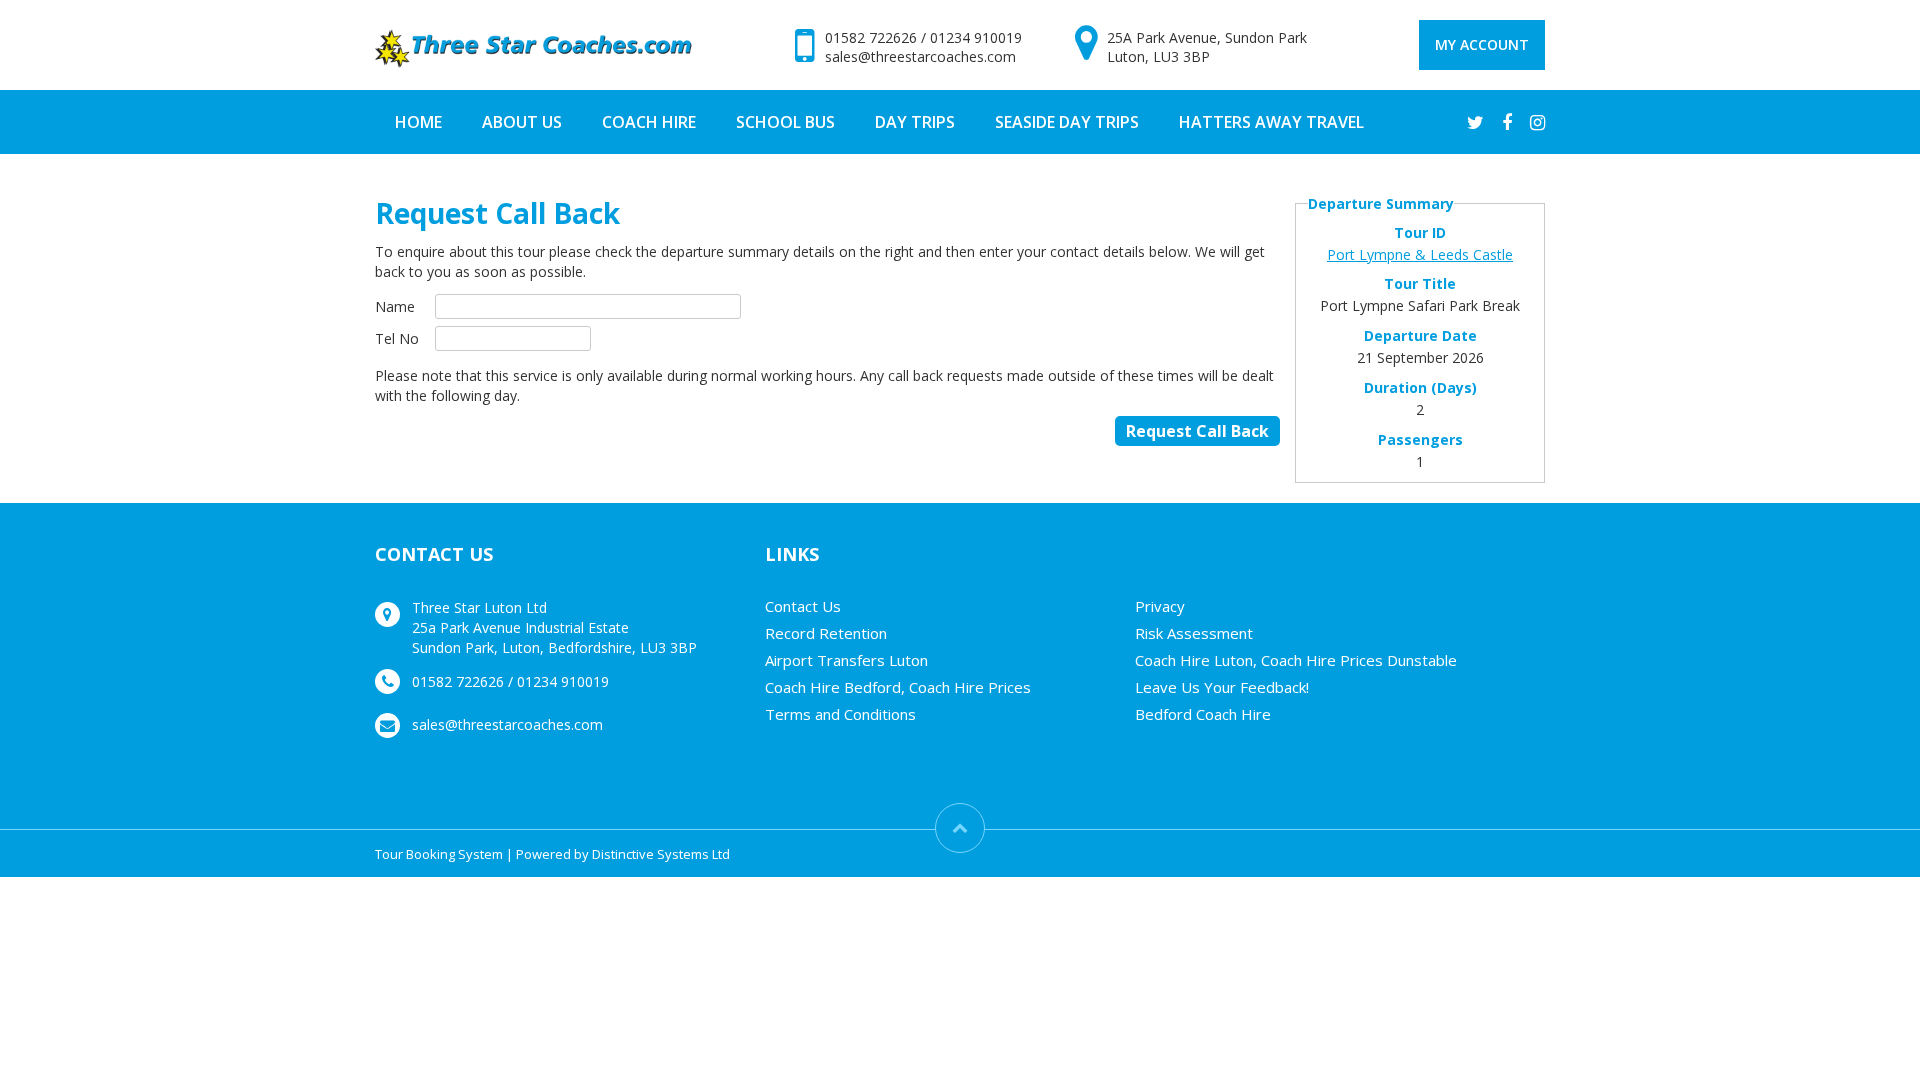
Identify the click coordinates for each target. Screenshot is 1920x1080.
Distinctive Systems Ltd (661, 854)
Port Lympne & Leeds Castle (1420, 254)
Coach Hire (649, 122)
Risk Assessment (1194, 633)
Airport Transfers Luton (846, 660)
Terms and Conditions (840, 714)
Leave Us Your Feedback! (1222, 687)
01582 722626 (871, 37)
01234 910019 (976, 37)
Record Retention (826, 633)
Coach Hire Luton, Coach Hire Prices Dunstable (1296, 660)
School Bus (785, 122)
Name (395, 306)
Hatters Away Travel (1271, 122)
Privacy (1160, 606)
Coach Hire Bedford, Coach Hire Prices (898, 687)
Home (418, 122)
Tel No (397, 338)
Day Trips (915, 122)
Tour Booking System (439, 854)
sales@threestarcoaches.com (920, 56)
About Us (522, 122)
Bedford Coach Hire (1203, 714)
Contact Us (803, 606)
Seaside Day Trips (1067, 122)
